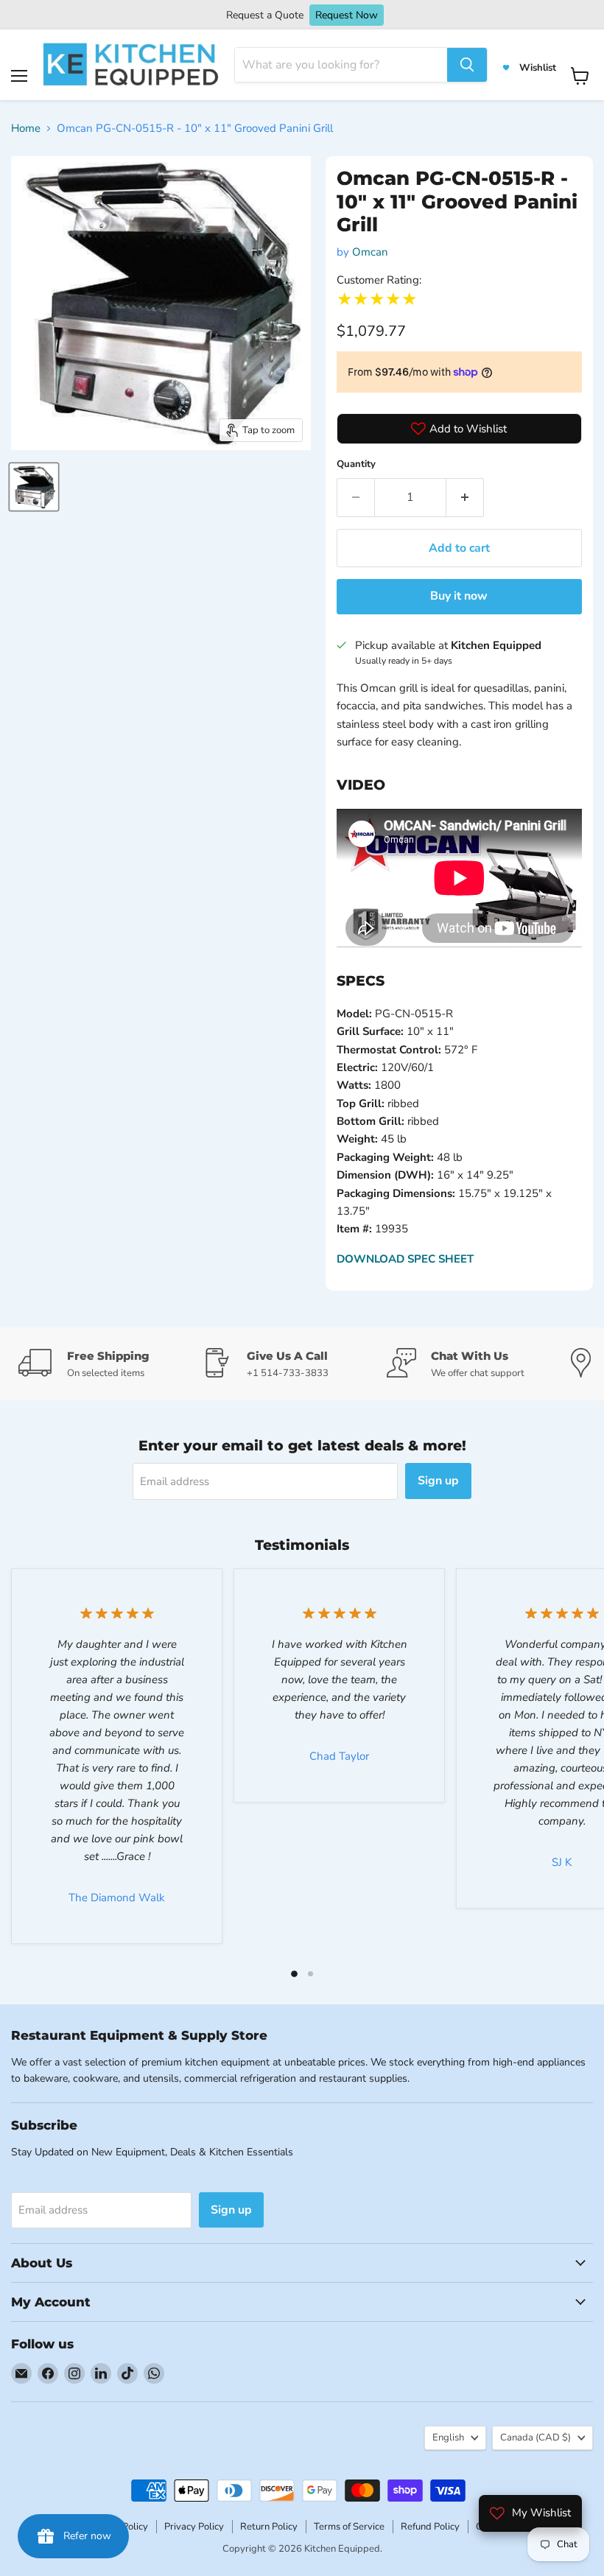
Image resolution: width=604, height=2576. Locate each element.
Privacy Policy (194, 2527)
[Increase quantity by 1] (465, 497)
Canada (535, 2438)
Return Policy (269, 2527)
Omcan (370, 252)
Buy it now (459, 596)
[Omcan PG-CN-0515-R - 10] (34, 487)
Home (26, 128)
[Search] (467, 65)
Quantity (356, 464)
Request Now (347, 15)
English (448, 2438)
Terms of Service (349, 2527)
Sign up (438, 1481)
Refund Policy (430, 2527)
